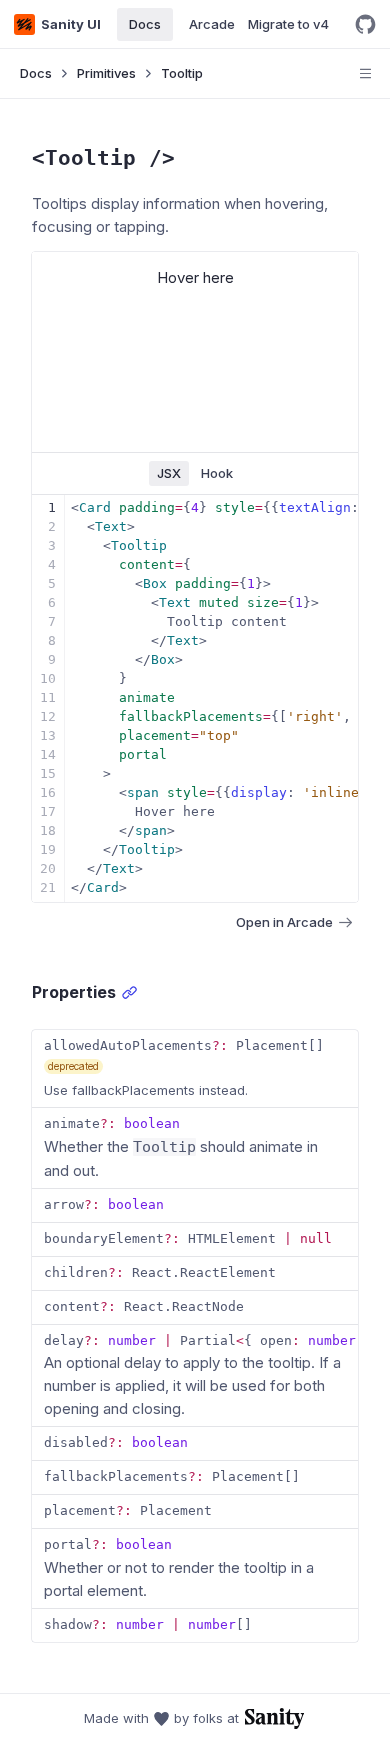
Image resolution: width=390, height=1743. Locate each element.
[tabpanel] (195, 698)
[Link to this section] (129, 992)
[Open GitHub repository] (365, 24)
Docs (36, 73)
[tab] (169, 473)
